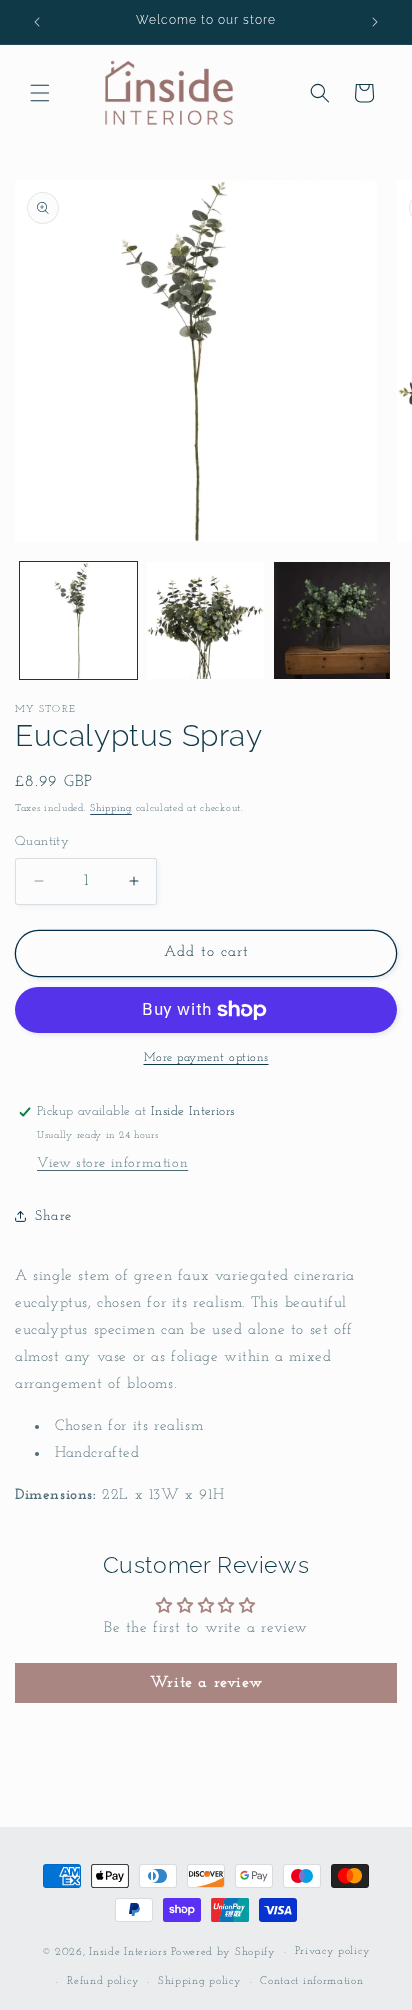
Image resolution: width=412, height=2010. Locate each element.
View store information (112, 1163)
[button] (40, 93)
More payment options (206, 1058)
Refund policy (103, 1981)
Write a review (206, 1683)
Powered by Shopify (223, 1952)
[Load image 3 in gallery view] (332, 620)
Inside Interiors (128, 1952)
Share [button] (53, 1216)
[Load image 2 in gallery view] (205, 620)
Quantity (42, 841)
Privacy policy (333, 1951)
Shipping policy (200, 1981)
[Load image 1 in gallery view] (78, 620)
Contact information (311, 1981)
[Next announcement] (375, 22)
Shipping (111, 808)
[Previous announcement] (37, 22)
